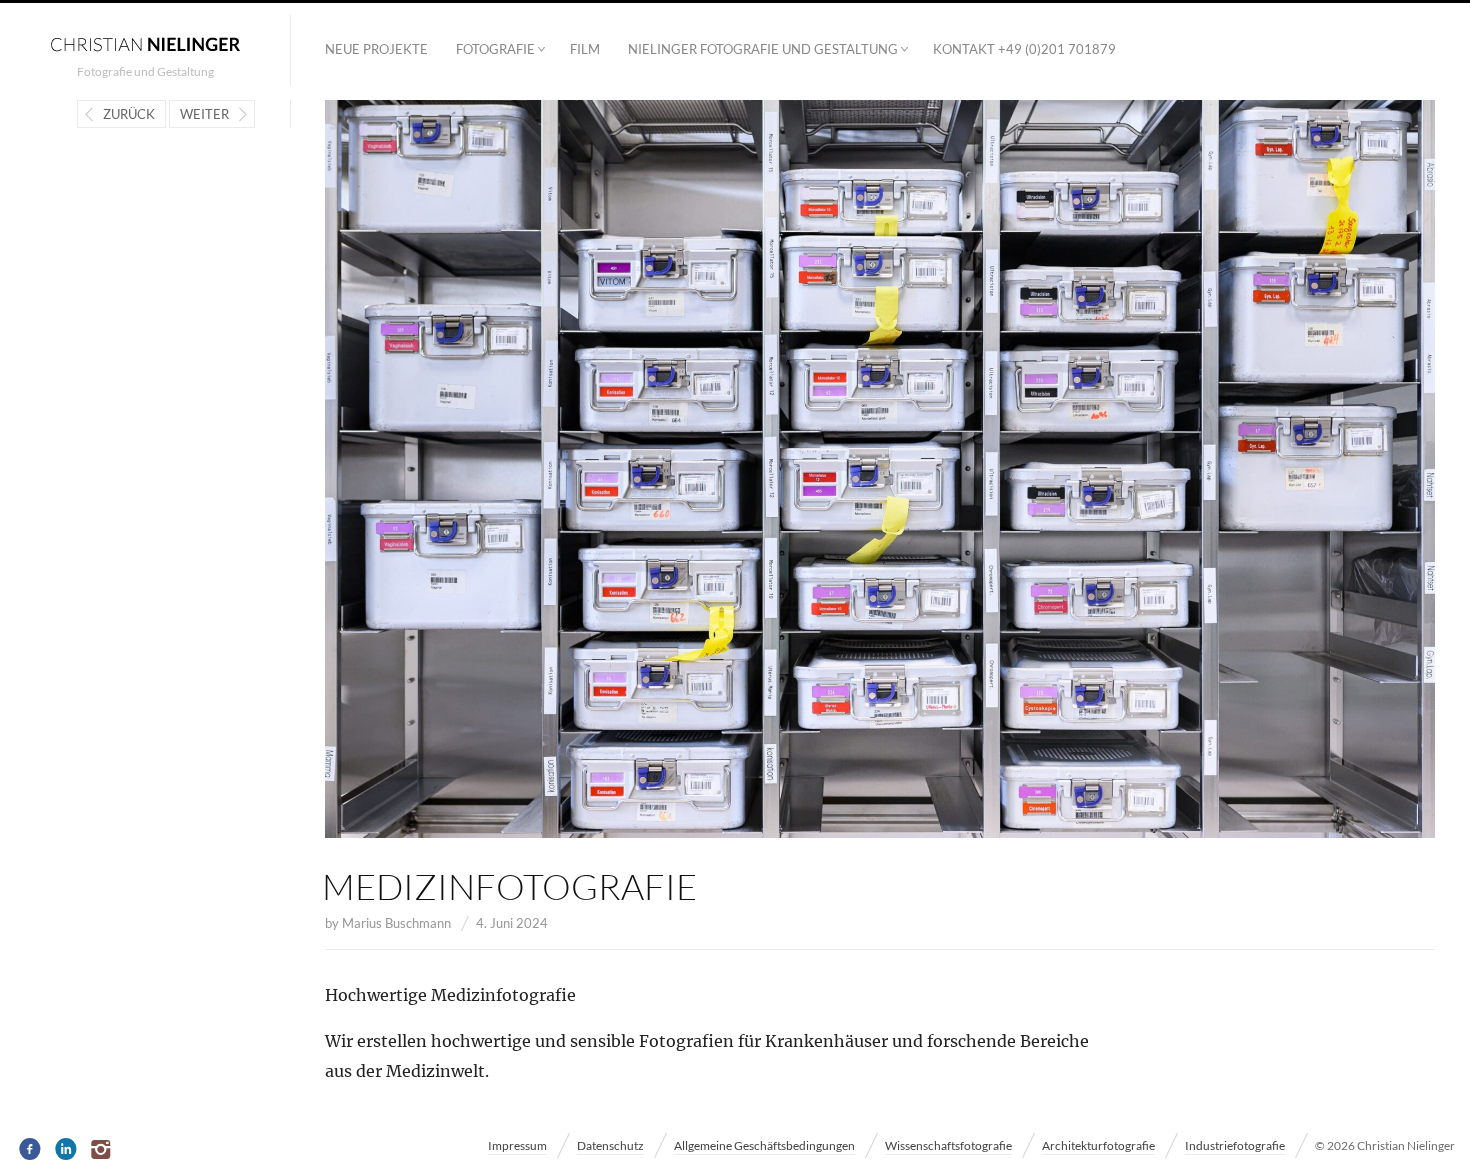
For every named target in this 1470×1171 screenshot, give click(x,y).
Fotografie (495, 49)
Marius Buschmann (396, 923)
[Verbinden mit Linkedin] (66, 1150)
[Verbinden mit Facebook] (30, 1150)
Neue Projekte (376, 49)
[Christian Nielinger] (145, 43)
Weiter (204, 114)
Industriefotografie (1235, 1145)
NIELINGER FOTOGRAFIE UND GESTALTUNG (763, 49)
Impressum (517, 1145)
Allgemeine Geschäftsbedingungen (764, 1145)
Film (585, 49)
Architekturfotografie (1098, 1145)
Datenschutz (610, 1145)
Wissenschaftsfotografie (948, 1145)
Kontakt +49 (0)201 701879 (1024, 49)
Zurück (129, 114)
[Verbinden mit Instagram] (102, 1150)
